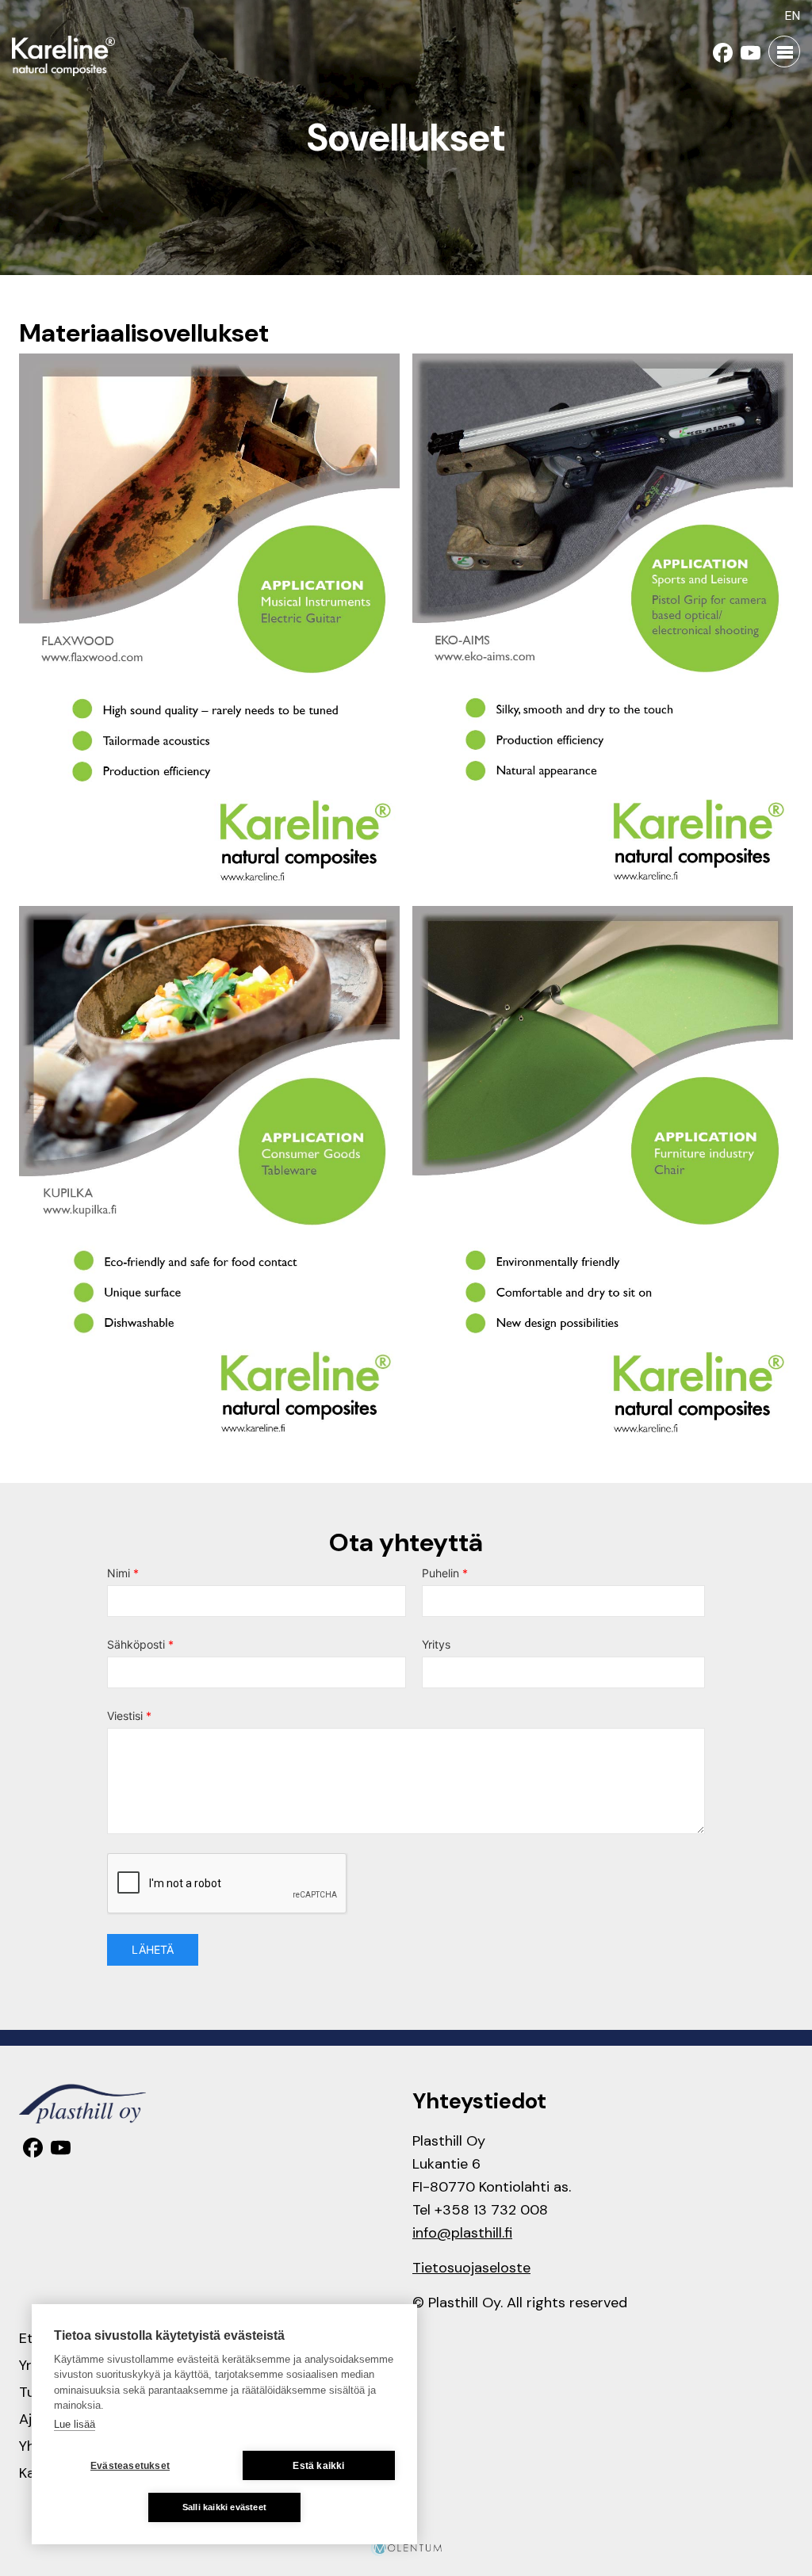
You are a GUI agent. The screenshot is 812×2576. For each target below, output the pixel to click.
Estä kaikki (318, 2466)
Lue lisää (75, 2424)
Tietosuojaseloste (471, 2268)
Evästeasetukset (130, 2466)
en (793, 15)
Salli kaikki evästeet (224, 2507)
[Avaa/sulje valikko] (784, 52)
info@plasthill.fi (462, 2233)
